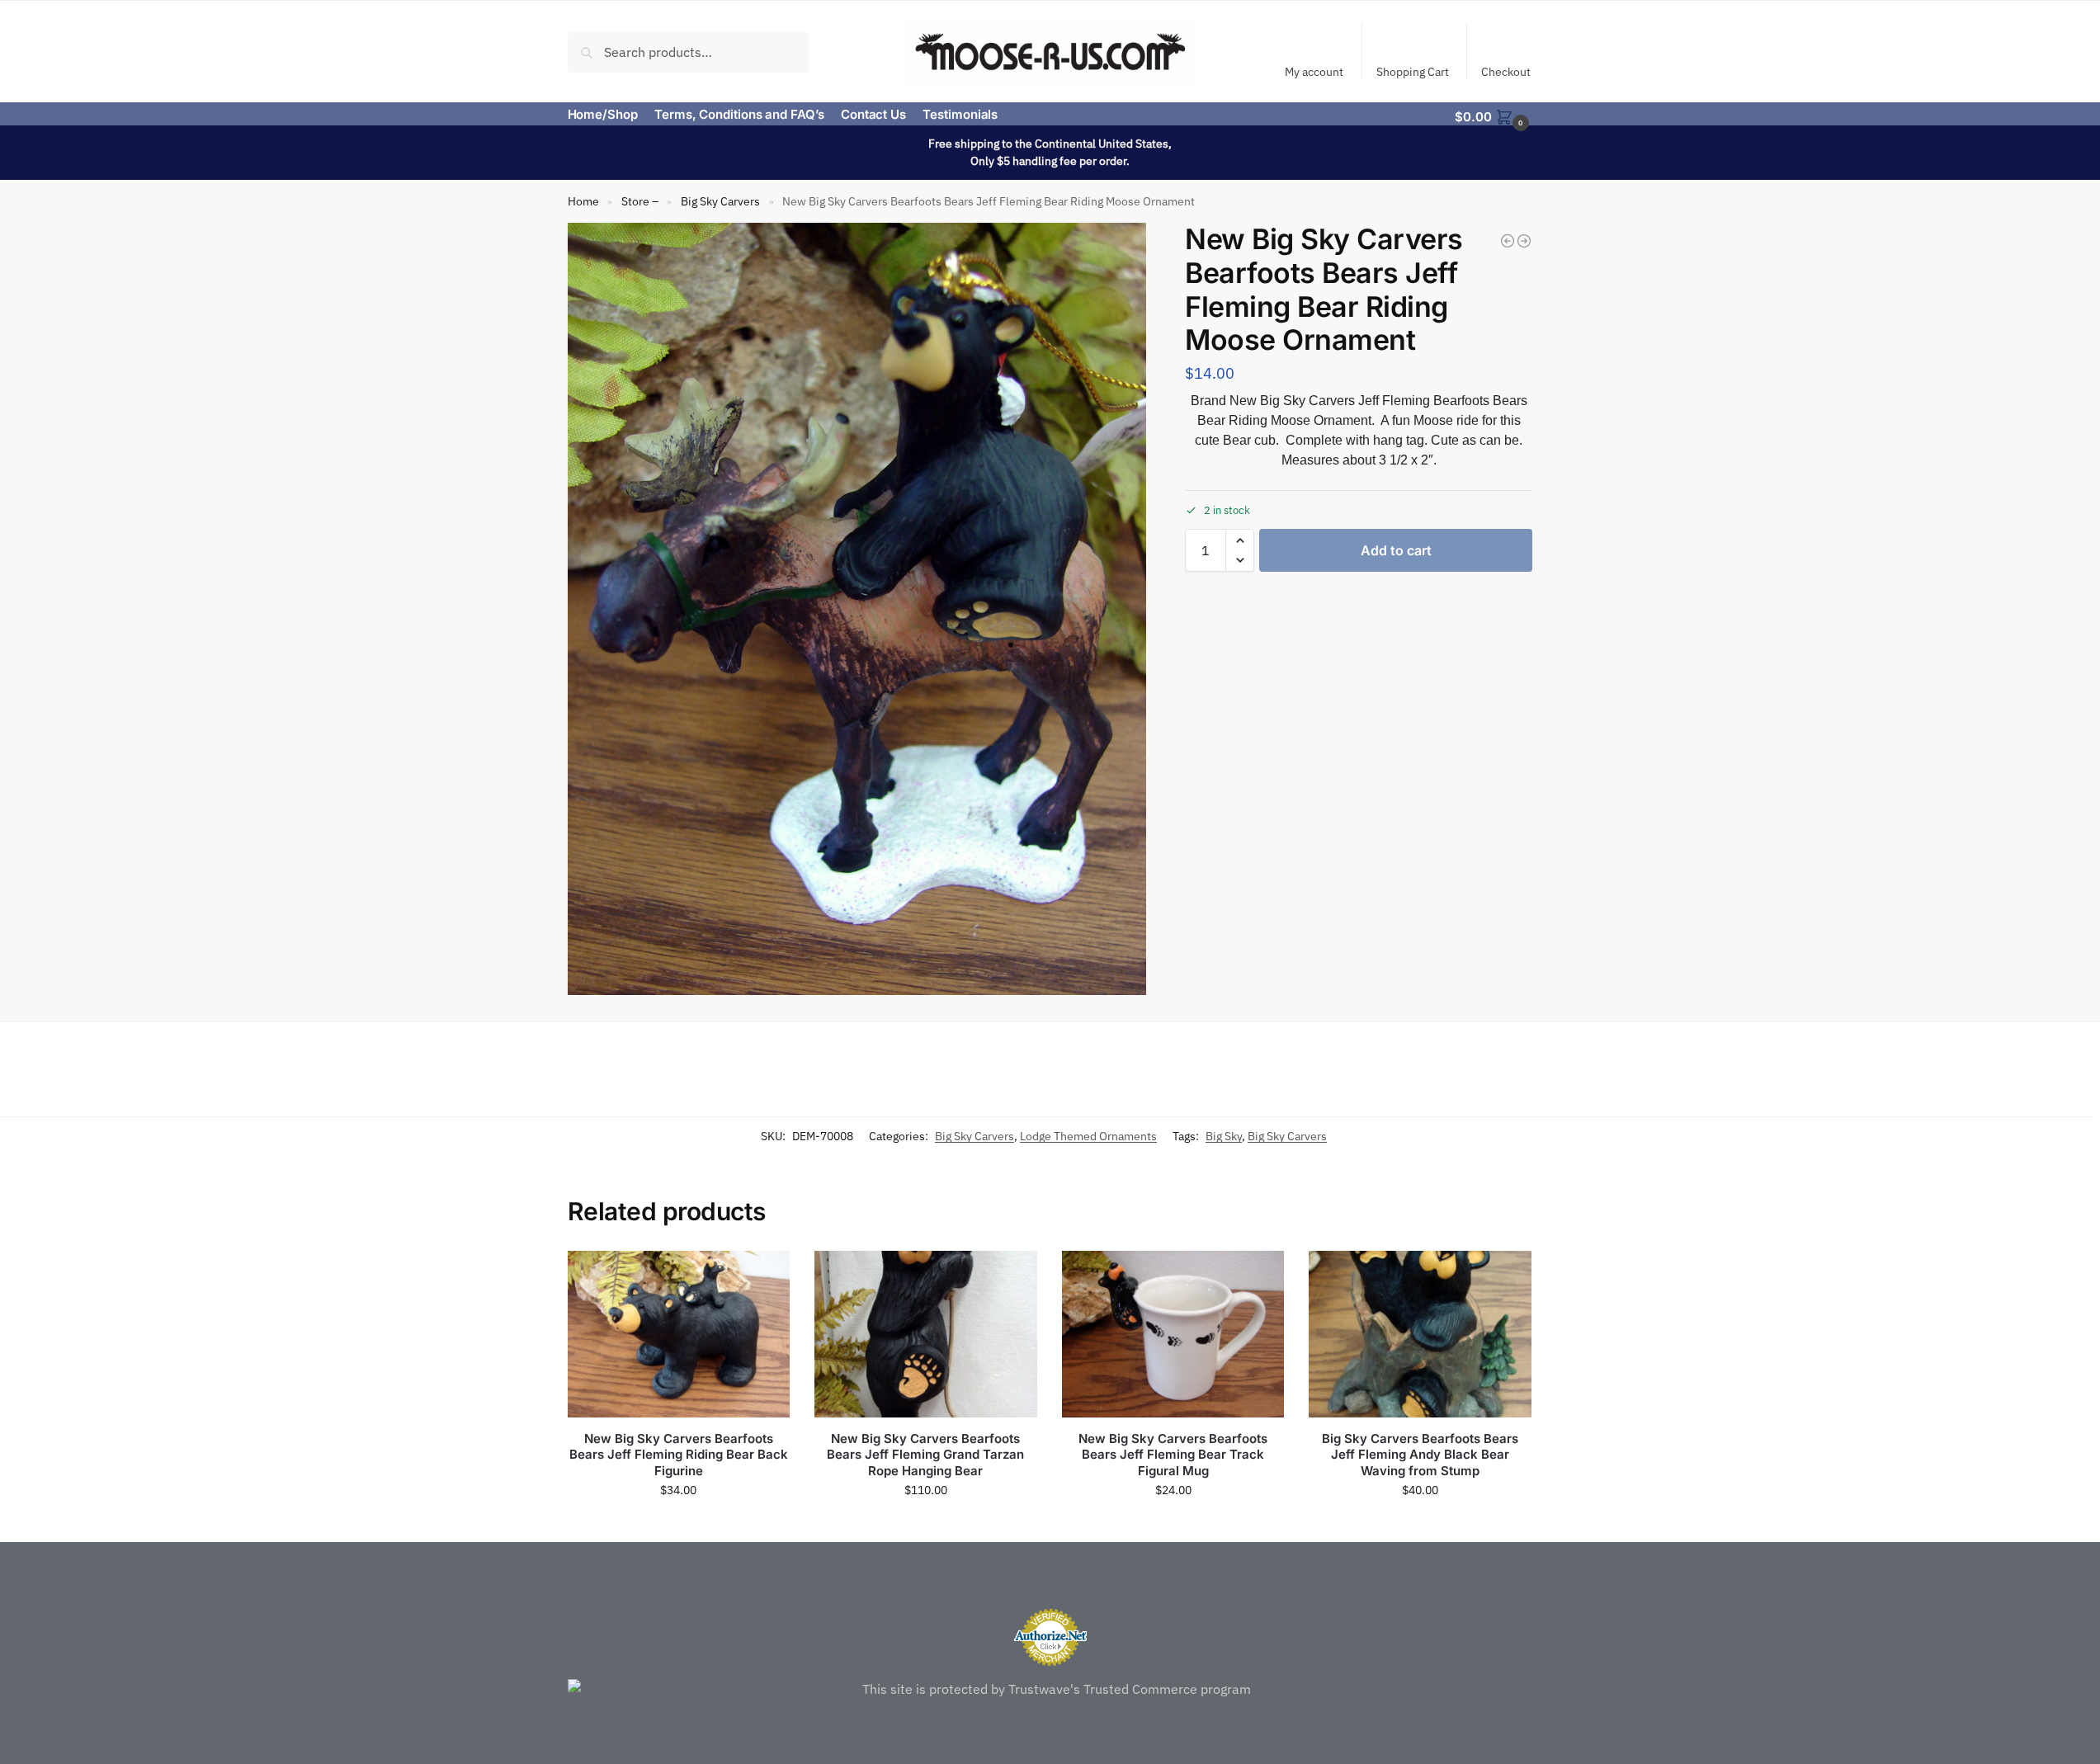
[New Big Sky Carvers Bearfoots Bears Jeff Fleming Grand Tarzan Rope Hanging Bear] (926, 1334)
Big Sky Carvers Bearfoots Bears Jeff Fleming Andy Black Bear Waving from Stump (1420, 1455)
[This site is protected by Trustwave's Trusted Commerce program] (1050, 1689)
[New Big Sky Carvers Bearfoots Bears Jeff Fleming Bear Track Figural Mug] (1173, 1334)
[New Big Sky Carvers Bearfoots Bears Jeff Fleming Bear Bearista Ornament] (1508, 241)
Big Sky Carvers (720, 201)
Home (583, 201)
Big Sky (1224, 1136)
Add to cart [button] (678, 1526)
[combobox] (689, 51)
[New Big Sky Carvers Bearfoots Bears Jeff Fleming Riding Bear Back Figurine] (679, 1334)
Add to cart (1396, 550)
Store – (640, 201)
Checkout (1506, 72)
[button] (1494, 116)
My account (1314, 72)
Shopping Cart (1413, 72)
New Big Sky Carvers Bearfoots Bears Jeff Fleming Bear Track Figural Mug (1173, 1455)
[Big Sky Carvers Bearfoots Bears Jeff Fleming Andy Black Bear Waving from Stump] (1420, 1334)
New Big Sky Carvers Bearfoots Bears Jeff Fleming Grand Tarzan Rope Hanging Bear (925, 1455)
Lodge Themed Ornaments (1088, 1136)
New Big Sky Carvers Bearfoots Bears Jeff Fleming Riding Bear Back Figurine (679, 1455)
